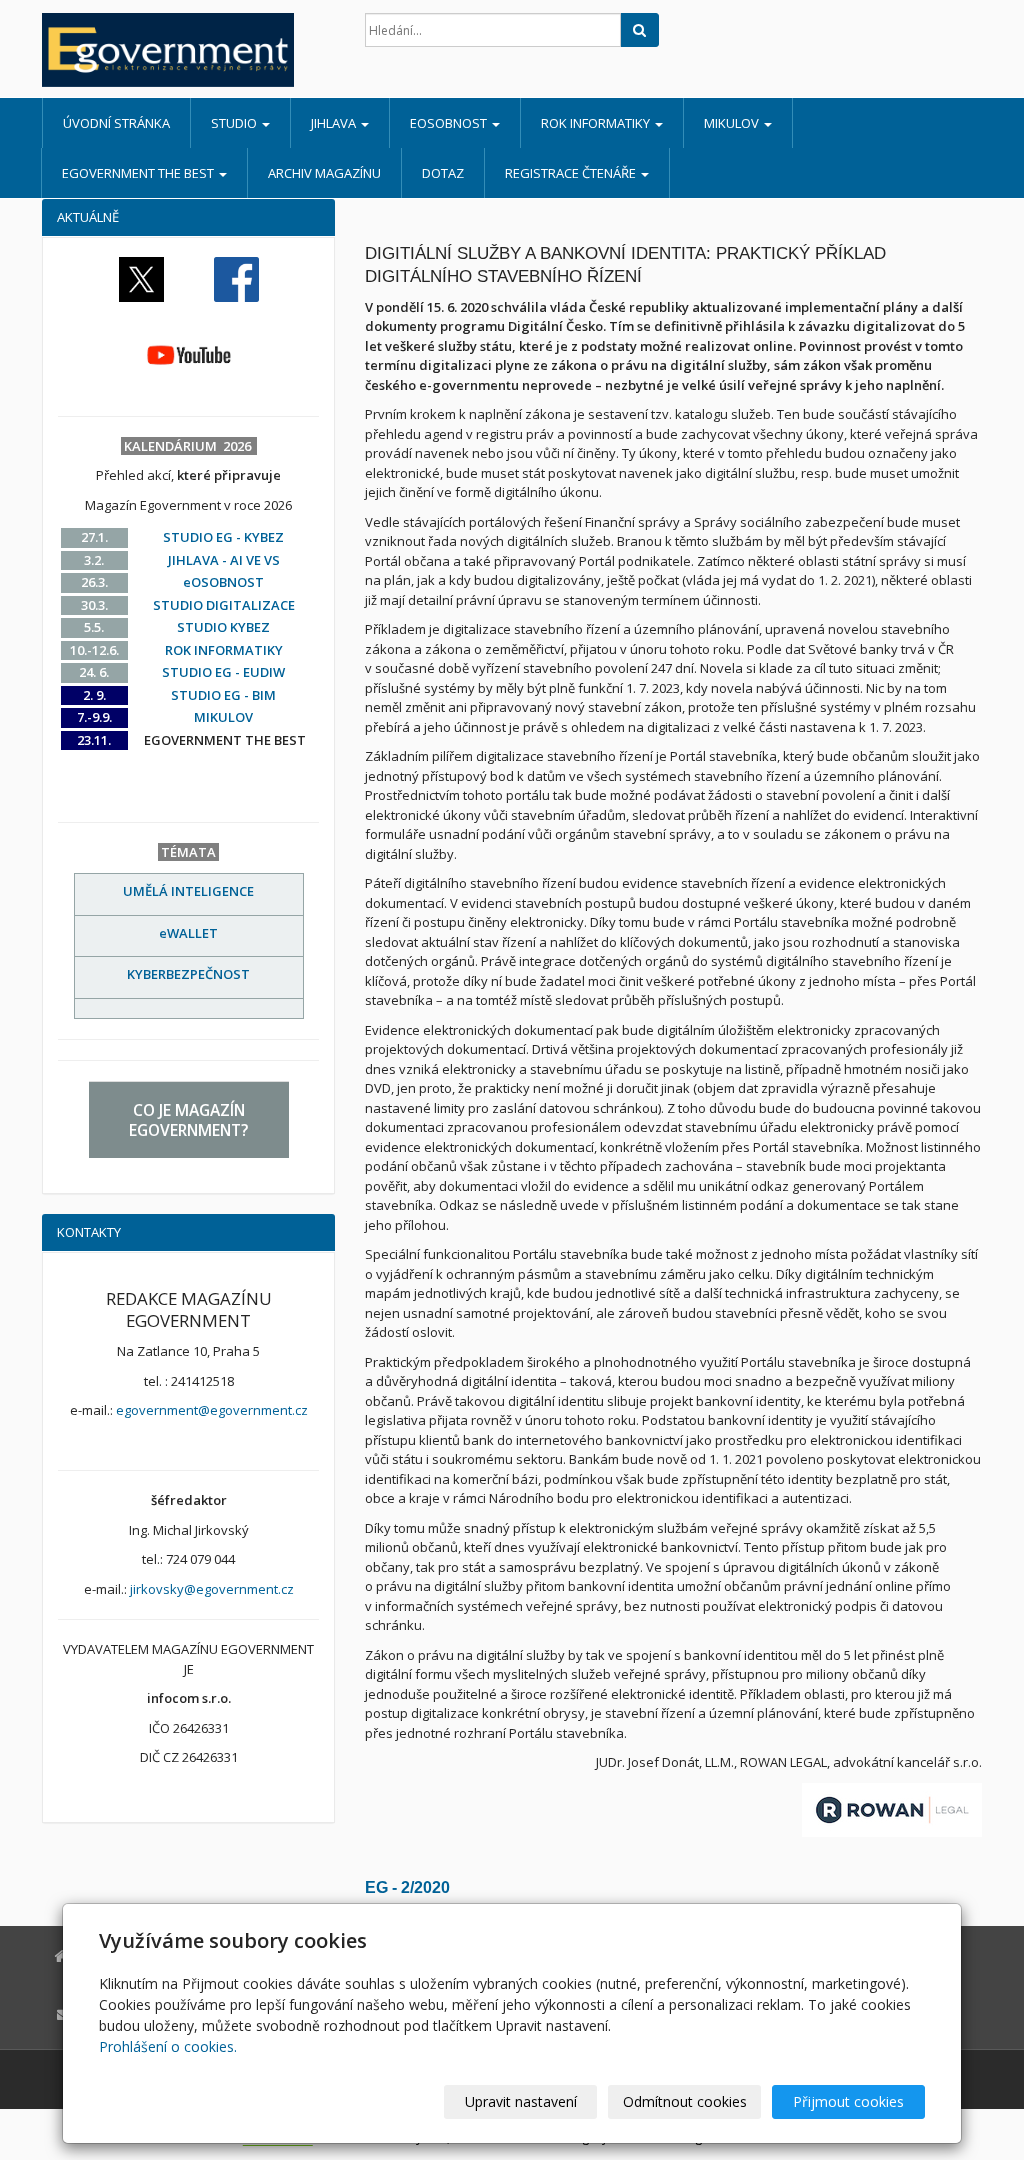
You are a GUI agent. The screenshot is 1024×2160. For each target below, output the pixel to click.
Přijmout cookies (848, 2101)
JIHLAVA (335, 123)
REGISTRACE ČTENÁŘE (572, 173)
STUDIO (235, 123)
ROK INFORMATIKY (597, 123)
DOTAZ (443, 173)
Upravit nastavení (521, 2101)
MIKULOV (733, 123)
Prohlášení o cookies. (168, 2046)
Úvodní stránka (116, 123)
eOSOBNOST (450, 123)
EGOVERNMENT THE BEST (139, 173)
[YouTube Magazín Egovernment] (189, 354)
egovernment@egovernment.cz (212, 1410)
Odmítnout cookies (685, 2101)
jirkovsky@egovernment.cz (212, 1589)
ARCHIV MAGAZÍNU (324, 173)
